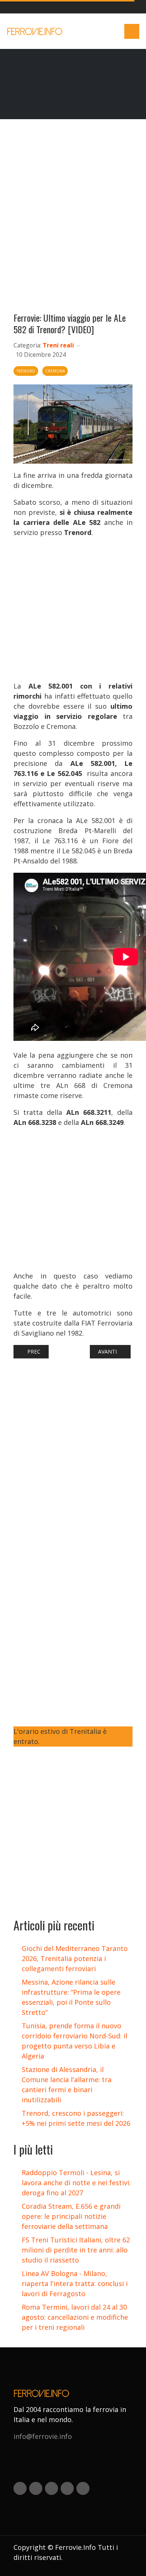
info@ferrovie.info (43, 2436)
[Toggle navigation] (132, 31)
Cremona (55, 371)
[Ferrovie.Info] (35, 31)
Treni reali (58, 345)
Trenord (26, 371)
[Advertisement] (73, 219)
